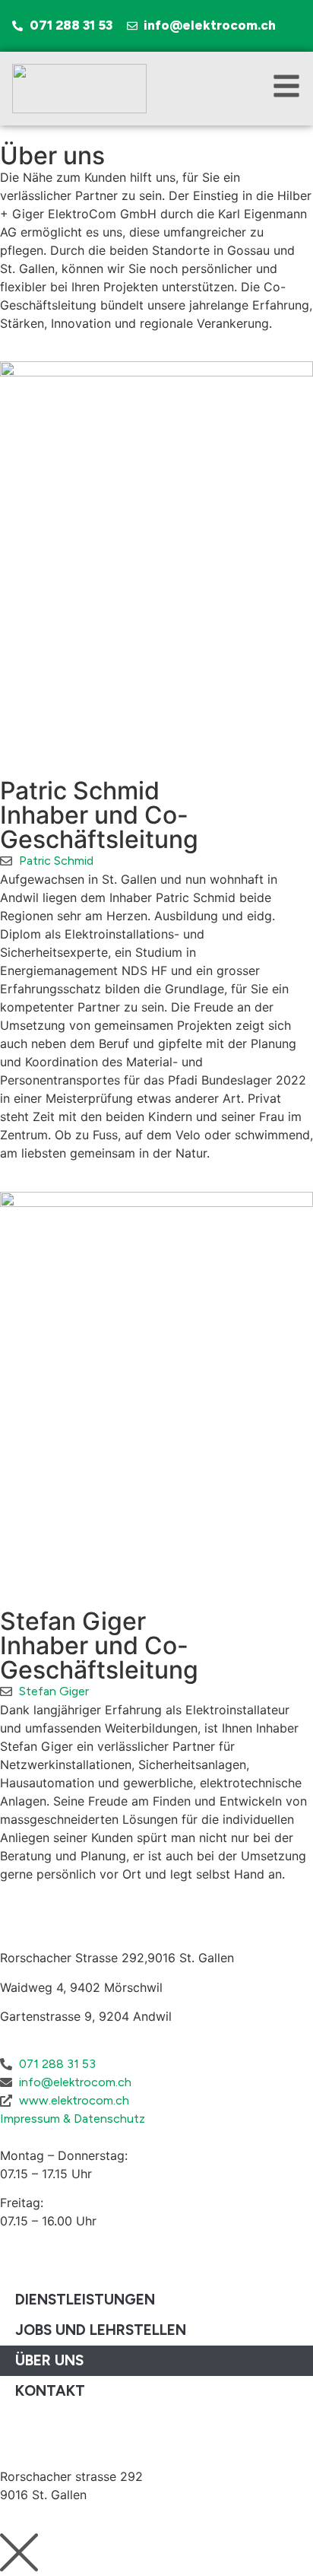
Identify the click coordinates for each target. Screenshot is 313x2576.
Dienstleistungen (85, 2300)
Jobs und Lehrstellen (101, 2330)
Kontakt (50, 2391)
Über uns (49, 2360)
